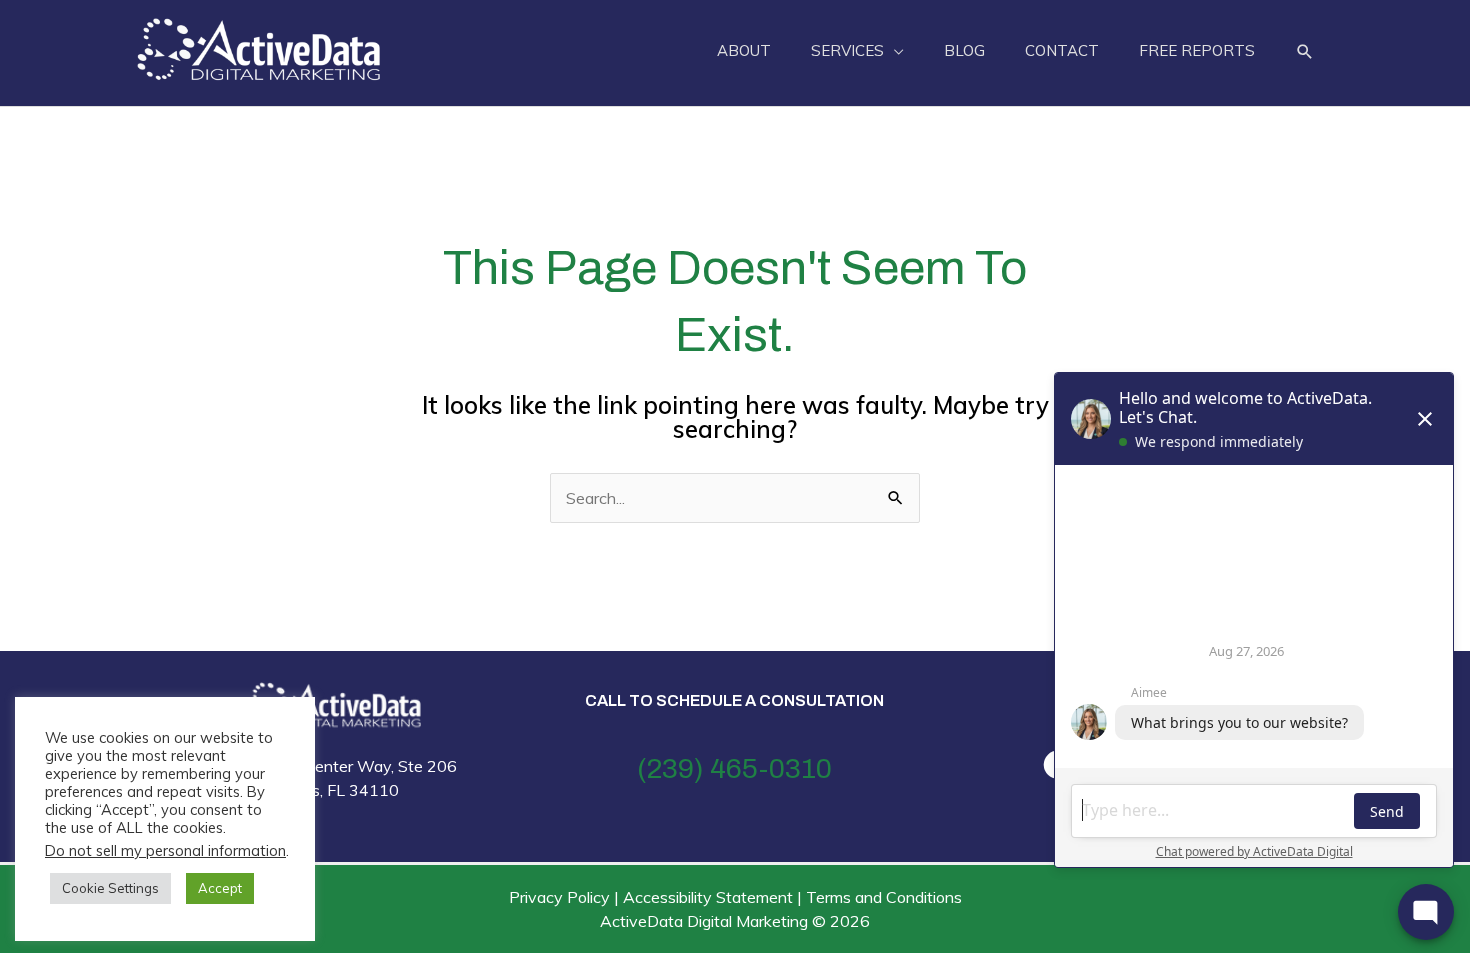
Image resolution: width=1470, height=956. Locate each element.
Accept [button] (220, 888)
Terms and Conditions (884, 897)
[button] (1305, 52)
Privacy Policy (559, 897)
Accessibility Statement (708, 897)
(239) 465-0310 (734, 768)
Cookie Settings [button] (110, 888)
